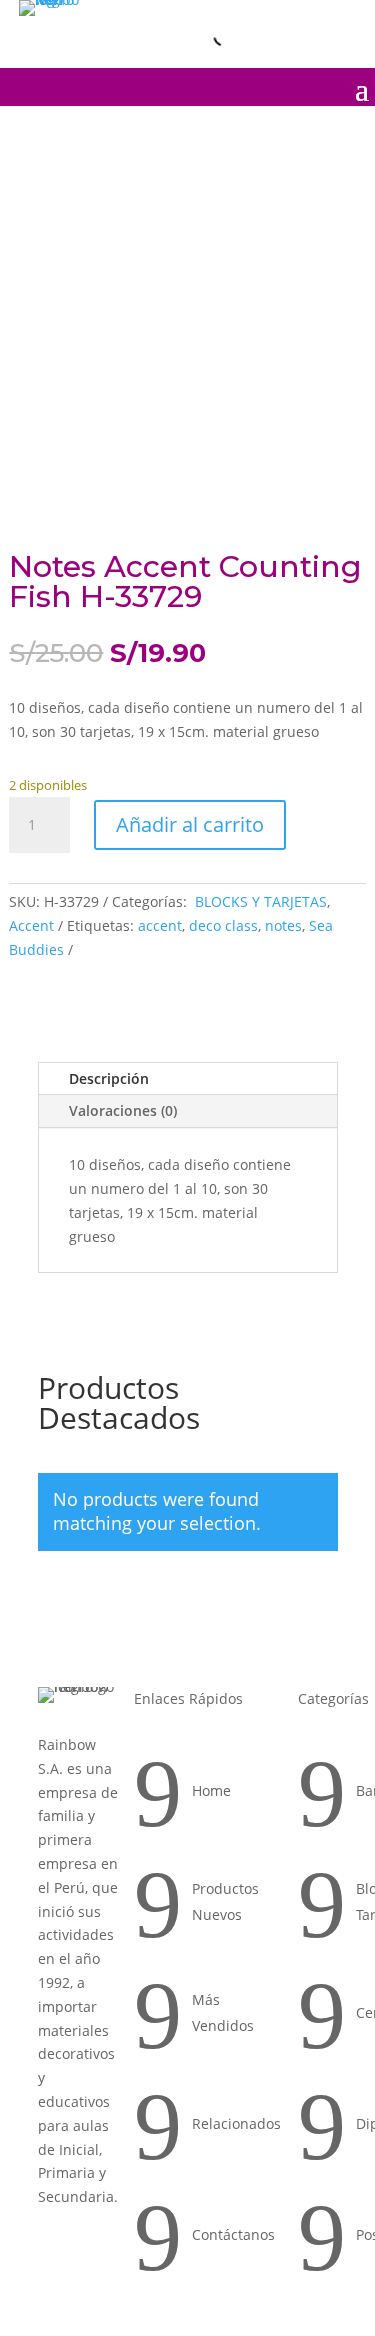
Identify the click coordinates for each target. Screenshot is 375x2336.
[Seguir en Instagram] (256, 19)
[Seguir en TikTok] (340, 19)
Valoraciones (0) (123, 1110)
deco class (223, 925)
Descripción (109, 1078)
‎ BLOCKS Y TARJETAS (259, 901)
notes (283, 925)
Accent (31, 925)
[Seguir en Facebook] (298, 19)
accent (160, 925)
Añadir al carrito (190, 824)
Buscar (183, 35)
